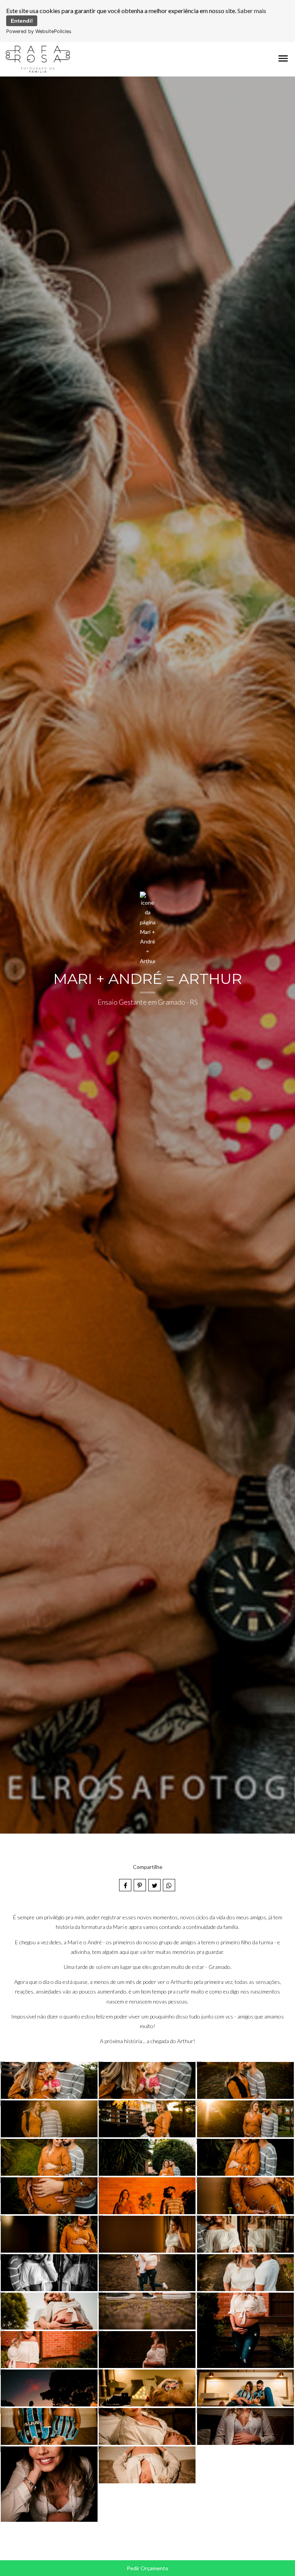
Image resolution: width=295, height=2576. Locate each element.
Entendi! (22, 21)
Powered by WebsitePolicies (39, 31)
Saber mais (252, 11)
